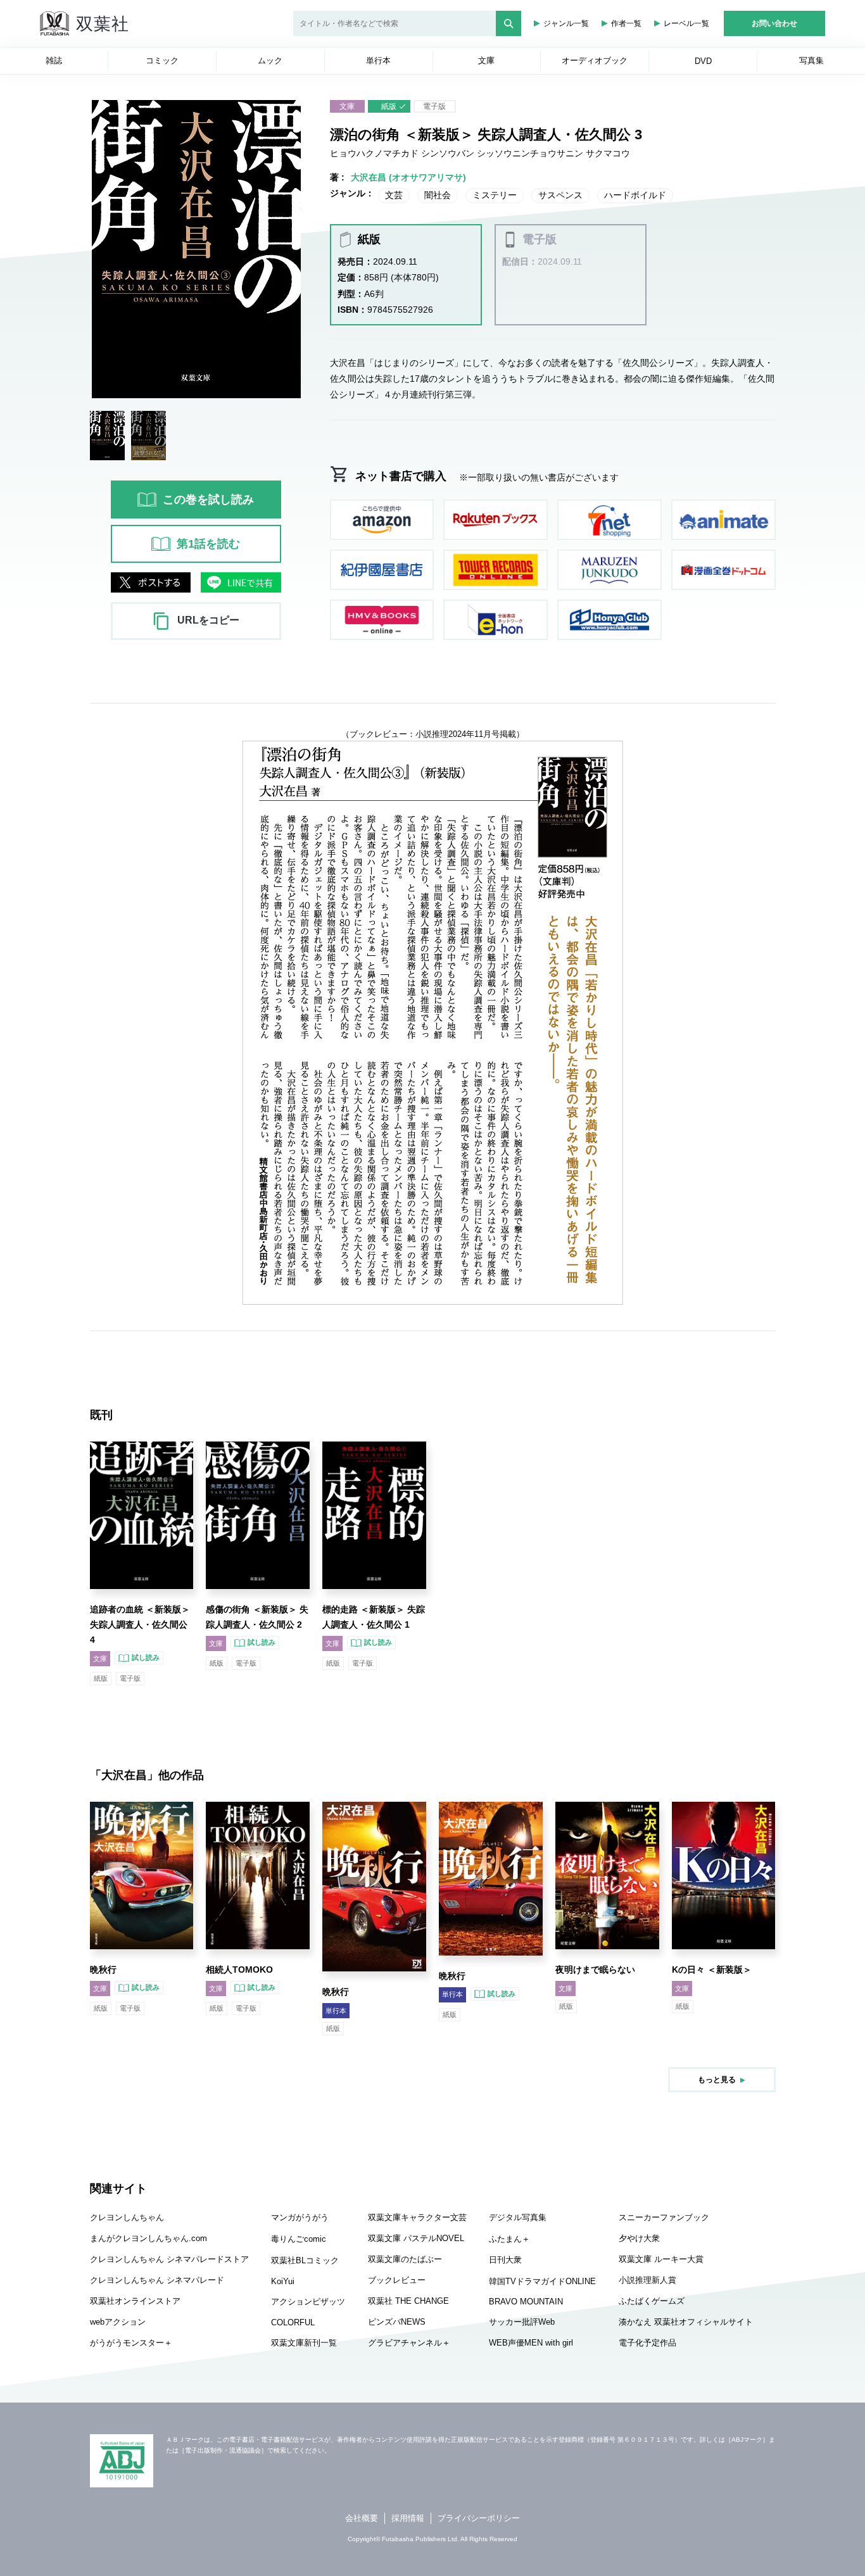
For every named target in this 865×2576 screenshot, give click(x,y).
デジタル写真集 (518, 2217)
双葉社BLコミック (305, 2260)
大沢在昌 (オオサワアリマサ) (408, 177)
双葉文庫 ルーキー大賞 (661, 2259)
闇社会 (438, 195)
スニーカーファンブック (664, 2217)
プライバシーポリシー (479, 2518)
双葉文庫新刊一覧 (304, 2343)
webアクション (118, 2322)
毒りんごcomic (299, 2239)
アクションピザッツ (308, 2302)
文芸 (394, 195)
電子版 (434, 106)
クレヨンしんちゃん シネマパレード (157, 2280)
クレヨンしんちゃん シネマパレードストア (169, 2259)
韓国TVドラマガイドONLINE (542, 2281)
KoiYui (283, 2281)
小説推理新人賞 (647, 2280)
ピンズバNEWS (397, 2322)
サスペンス (560, 195)
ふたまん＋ (509, 2239)
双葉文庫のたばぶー (405, 2259)
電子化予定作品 (647, 2343)
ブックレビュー (397, 2280)
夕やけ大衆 (639, 2238)
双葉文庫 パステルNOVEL (416, 2238)
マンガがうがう (300, 2217)
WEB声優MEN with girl (531, 2343)
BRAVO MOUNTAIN (526, 2302)
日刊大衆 (505, 2260)
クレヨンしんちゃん (127, 2217)
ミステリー (495, 195)
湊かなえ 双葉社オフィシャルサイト (686, 2322)
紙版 (389, 106)
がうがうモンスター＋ (131, 2343)
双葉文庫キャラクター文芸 (417, 2217)
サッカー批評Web (522, 2322)
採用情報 (408, 2518)
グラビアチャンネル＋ (409, 2343)
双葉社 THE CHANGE (408, 2301)
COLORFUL (293, 2322)
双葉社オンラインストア (135, 2301)
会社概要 (362, 2518)
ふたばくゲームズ (652, 2301)
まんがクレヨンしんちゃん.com (148, 2238)
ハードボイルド (635, 195)
